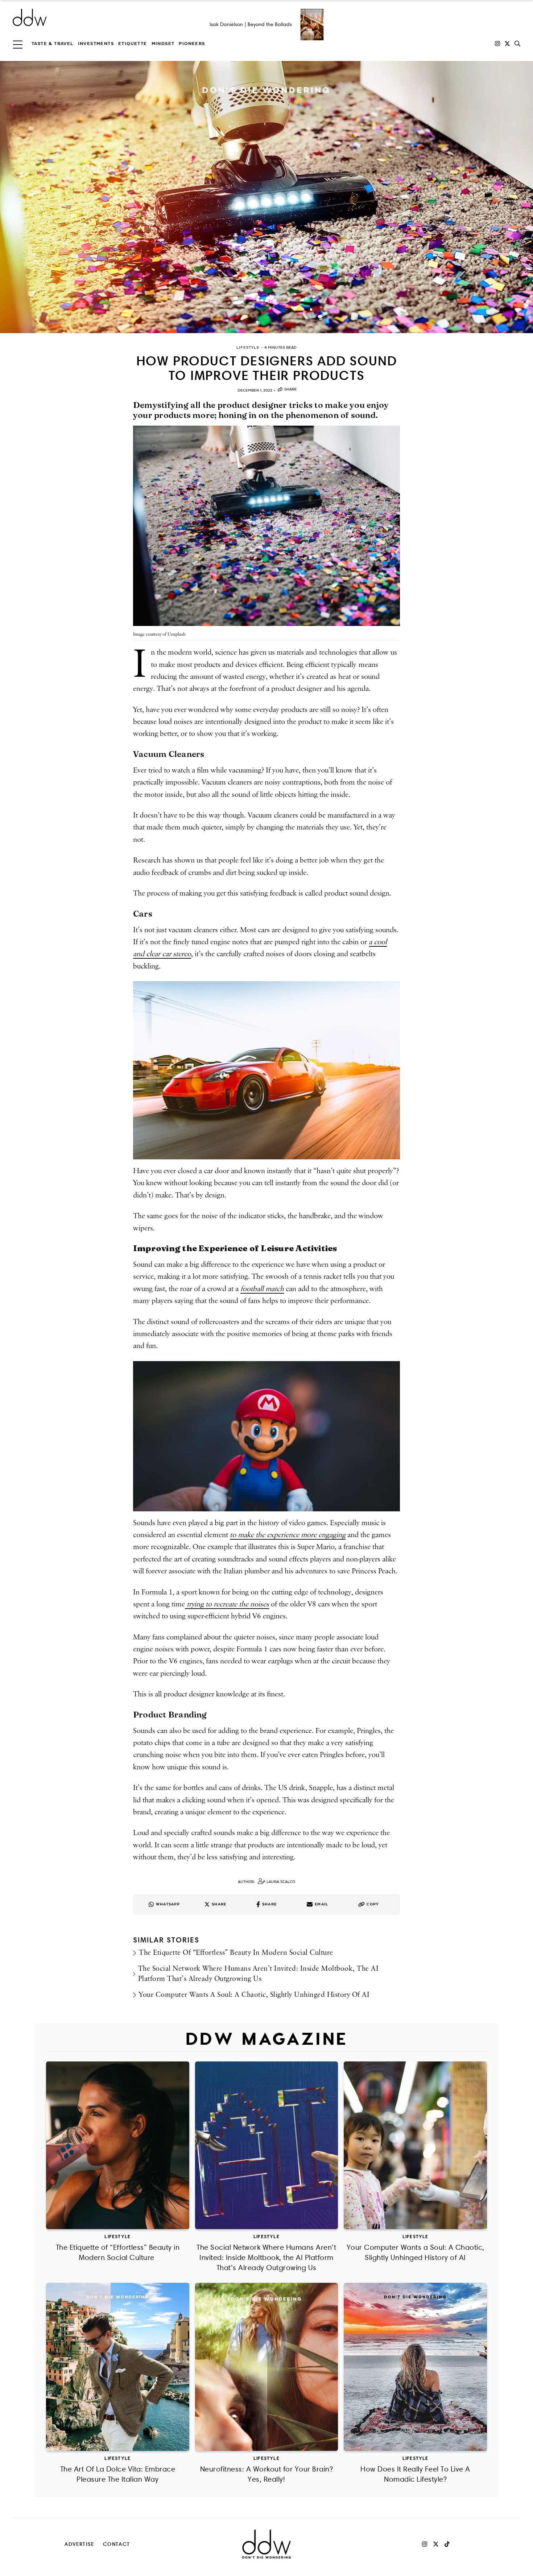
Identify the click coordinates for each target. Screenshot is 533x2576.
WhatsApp (168, 1904)
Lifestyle (117, 2236)
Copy (373, 1904)
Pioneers (192, 44)
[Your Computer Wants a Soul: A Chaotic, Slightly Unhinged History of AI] (415, 2145)
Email (321, 1904)
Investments (96, 44)
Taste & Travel (53, 44)
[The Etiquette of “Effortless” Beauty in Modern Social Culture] (118, 2145)
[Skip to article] (266, 197)
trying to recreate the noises (227, 1604)
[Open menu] (18, 44)
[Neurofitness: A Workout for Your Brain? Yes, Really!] (267, 2367)
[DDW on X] (507, 44)
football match (262, 1289)
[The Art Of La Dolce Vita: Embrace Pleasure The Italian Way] (118, 2367)
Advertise (79, 2544)
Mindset (163, 44)
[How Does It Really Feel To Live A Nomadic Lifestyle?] (415, 2367)
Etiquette (133, 44)
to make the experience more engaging (288, 1535)
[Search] (517, 44)
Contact (117, 2544)
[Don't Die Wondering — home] (82, 17)
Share (291, 389)
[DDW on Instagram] (497, 44)
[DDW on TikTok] (447, 2544)
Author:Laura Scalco (266, 1882)
